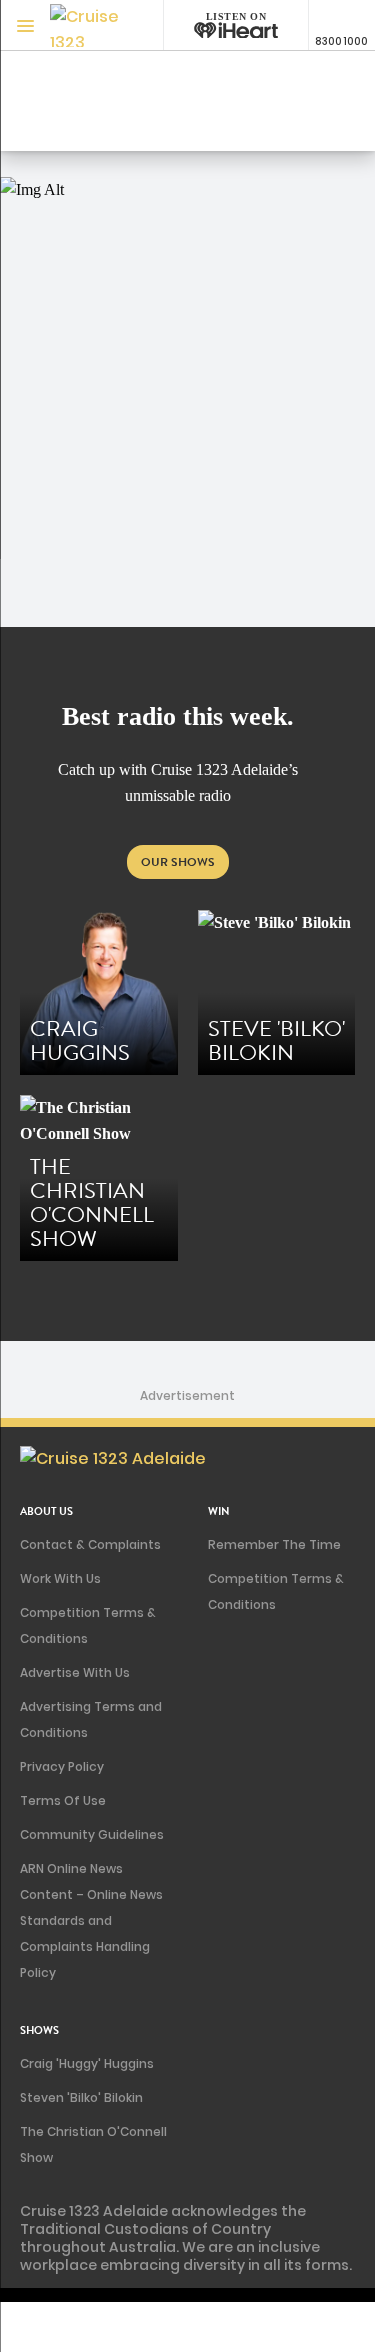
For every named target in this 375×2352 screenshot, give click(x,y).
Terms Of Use (63, 1800)
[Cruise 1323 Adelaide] (90, 25)
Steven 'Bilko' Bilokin (81, 2097)
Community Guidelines (92, 1834)
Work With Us (60, 1578)
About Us (46, 1511)
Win (219, 1511)
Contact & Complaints (90, 1544)
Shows (39, 2030)
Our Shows (178, 862)
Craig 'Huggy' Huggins (87, 2063)
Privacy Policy (62, 1766)
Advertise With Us (75, 1672)
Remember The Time (274, 1544)
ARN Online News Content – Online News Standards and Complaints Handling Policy (91, 1920)
